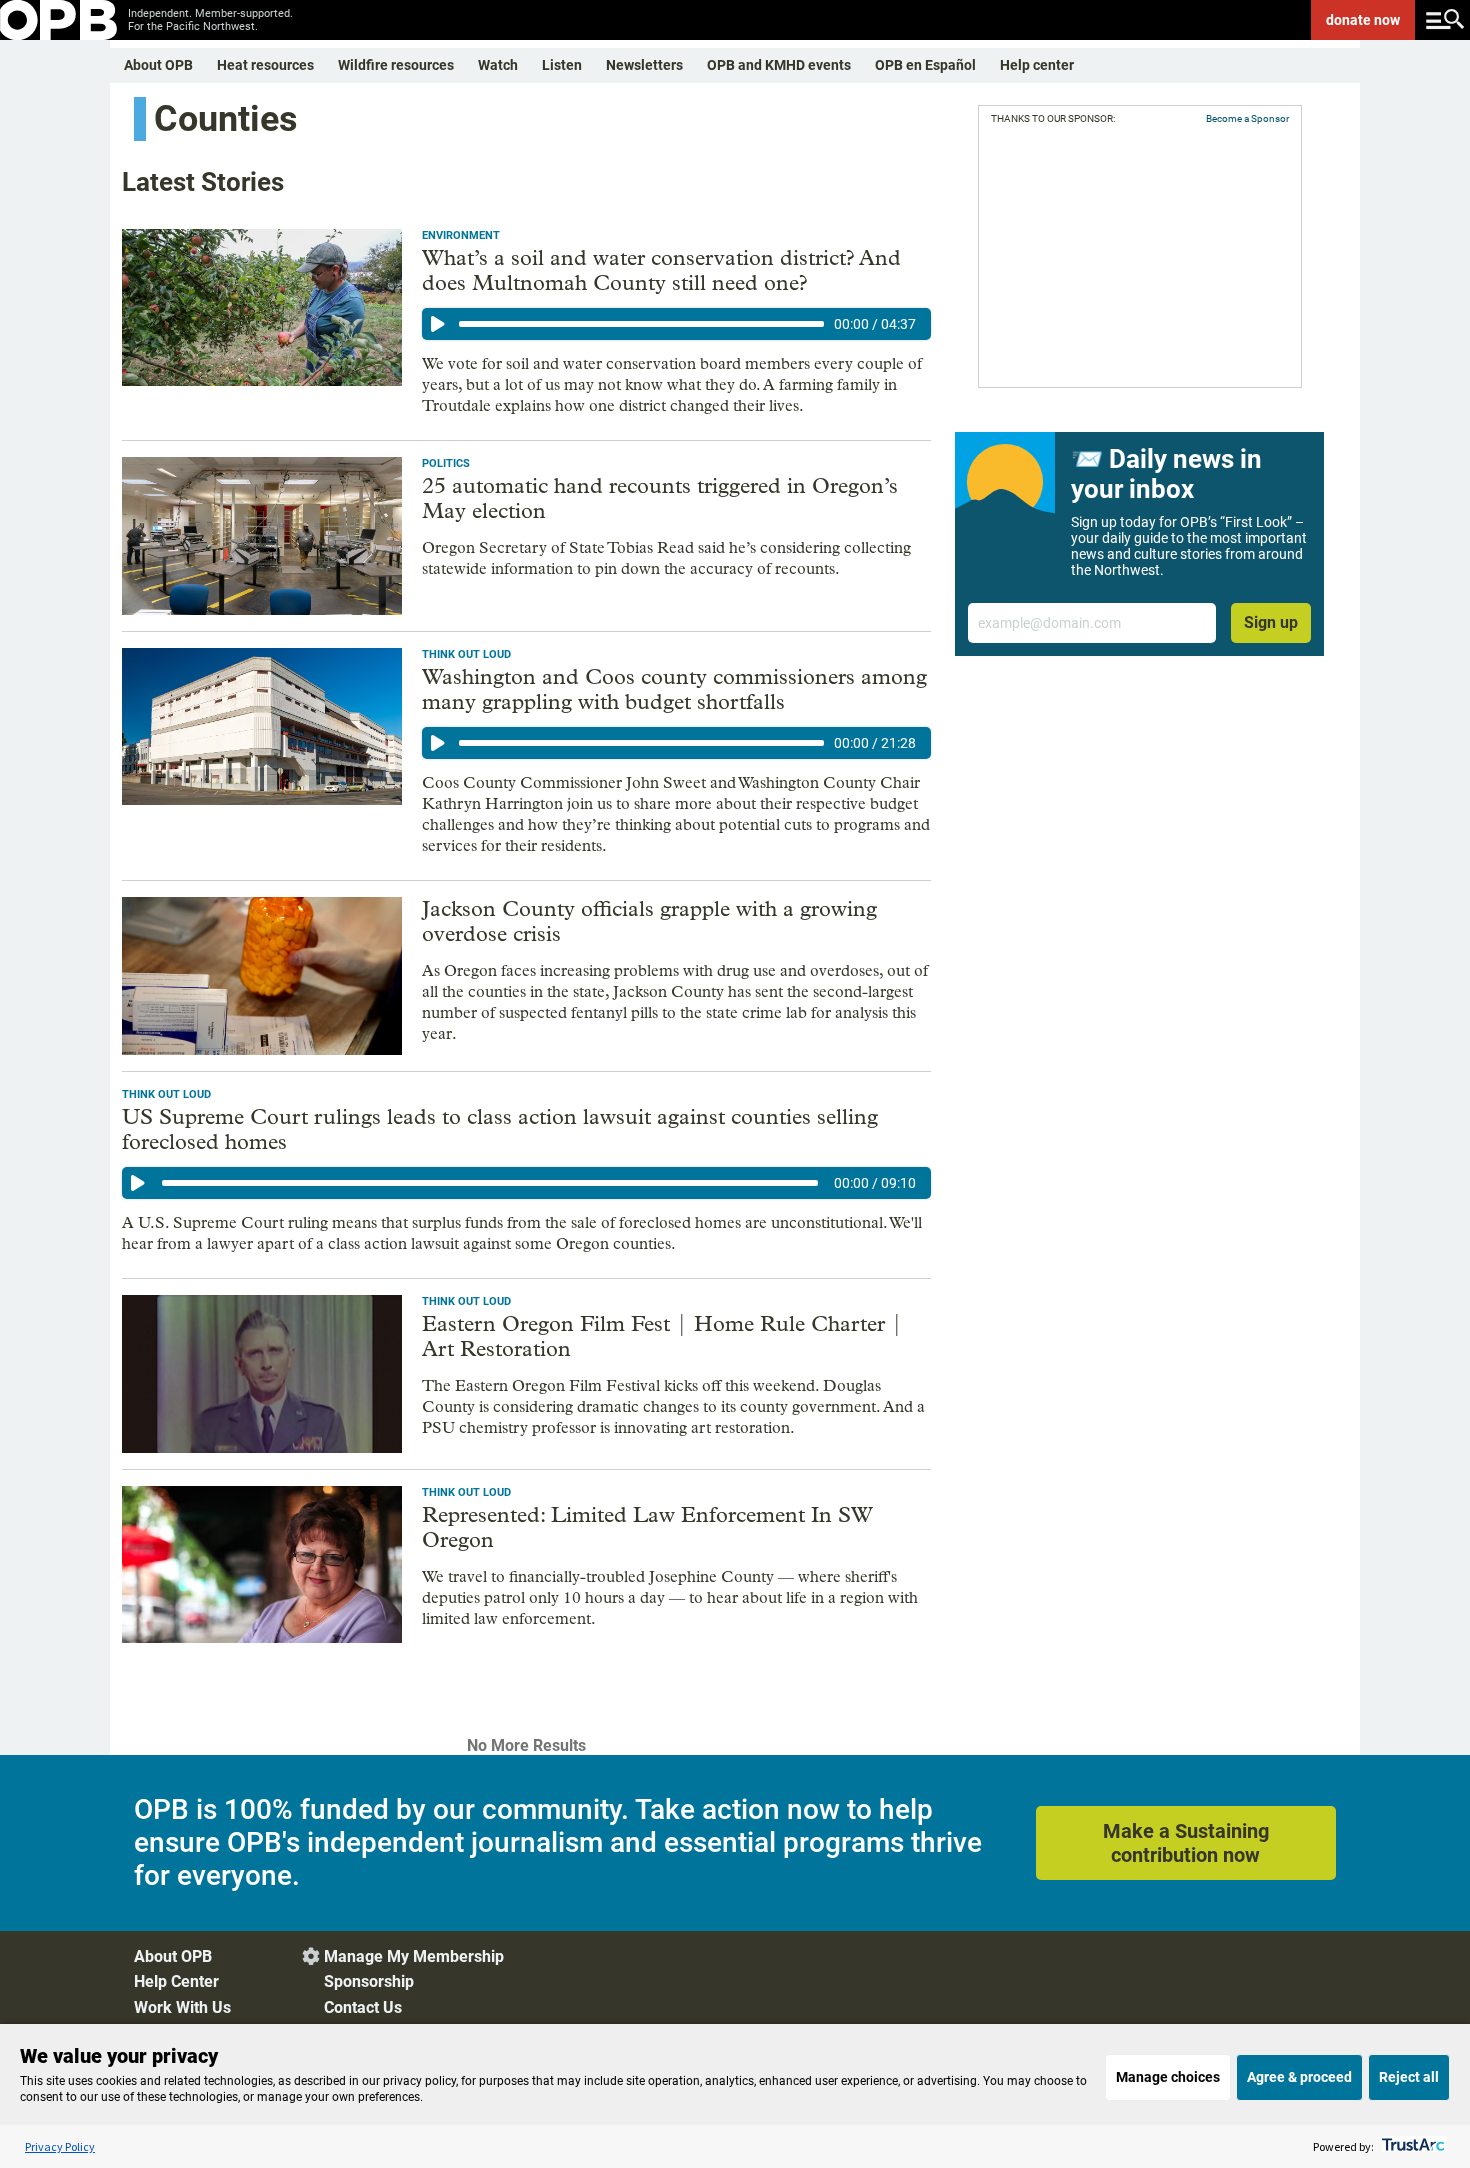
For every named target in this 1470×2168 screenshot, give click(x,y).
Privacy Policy (60, 2146)
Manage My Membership (414, 1956)
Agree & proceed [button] (1299, 2077)
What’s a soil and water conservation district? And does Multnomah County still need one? (661, 270)
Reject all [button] (1409, 2077)
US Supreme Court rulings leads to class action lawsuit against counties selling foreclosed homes (500, 1129)
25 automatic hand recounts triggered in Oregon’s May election (660, 498)
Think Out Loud (466, 654)
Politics (446, 463)
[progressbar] (641, 324)
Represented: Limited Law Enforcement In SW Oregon (647, 1527)
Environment (461, 235)
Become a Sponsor (1247, 118)
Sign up (1271, 622)
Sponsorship (369, 1981)
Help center (1037, 65)
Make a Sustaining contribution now (1186, 1843)
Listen (562, 65)
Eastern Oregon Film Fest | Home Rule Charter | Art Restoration (662, 1336)
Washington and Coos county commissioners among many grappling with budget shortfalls (674, 689)
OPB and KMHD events (779, 65)
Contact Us (363, 2007)
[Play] (438, 324)
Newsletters (644, 65)
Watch (498, 65)
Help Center (176, 1981)
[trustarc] (1411, 2146)
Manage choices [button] (1168, 2077)
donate (1363, 20)
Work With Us (182, 2007)
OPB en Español (925, 65)
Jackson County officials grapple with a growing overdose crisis (649, 921)
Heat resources (265, 65)
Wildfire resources (396, 65)
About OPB (158, 65)
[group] (676, 324)
